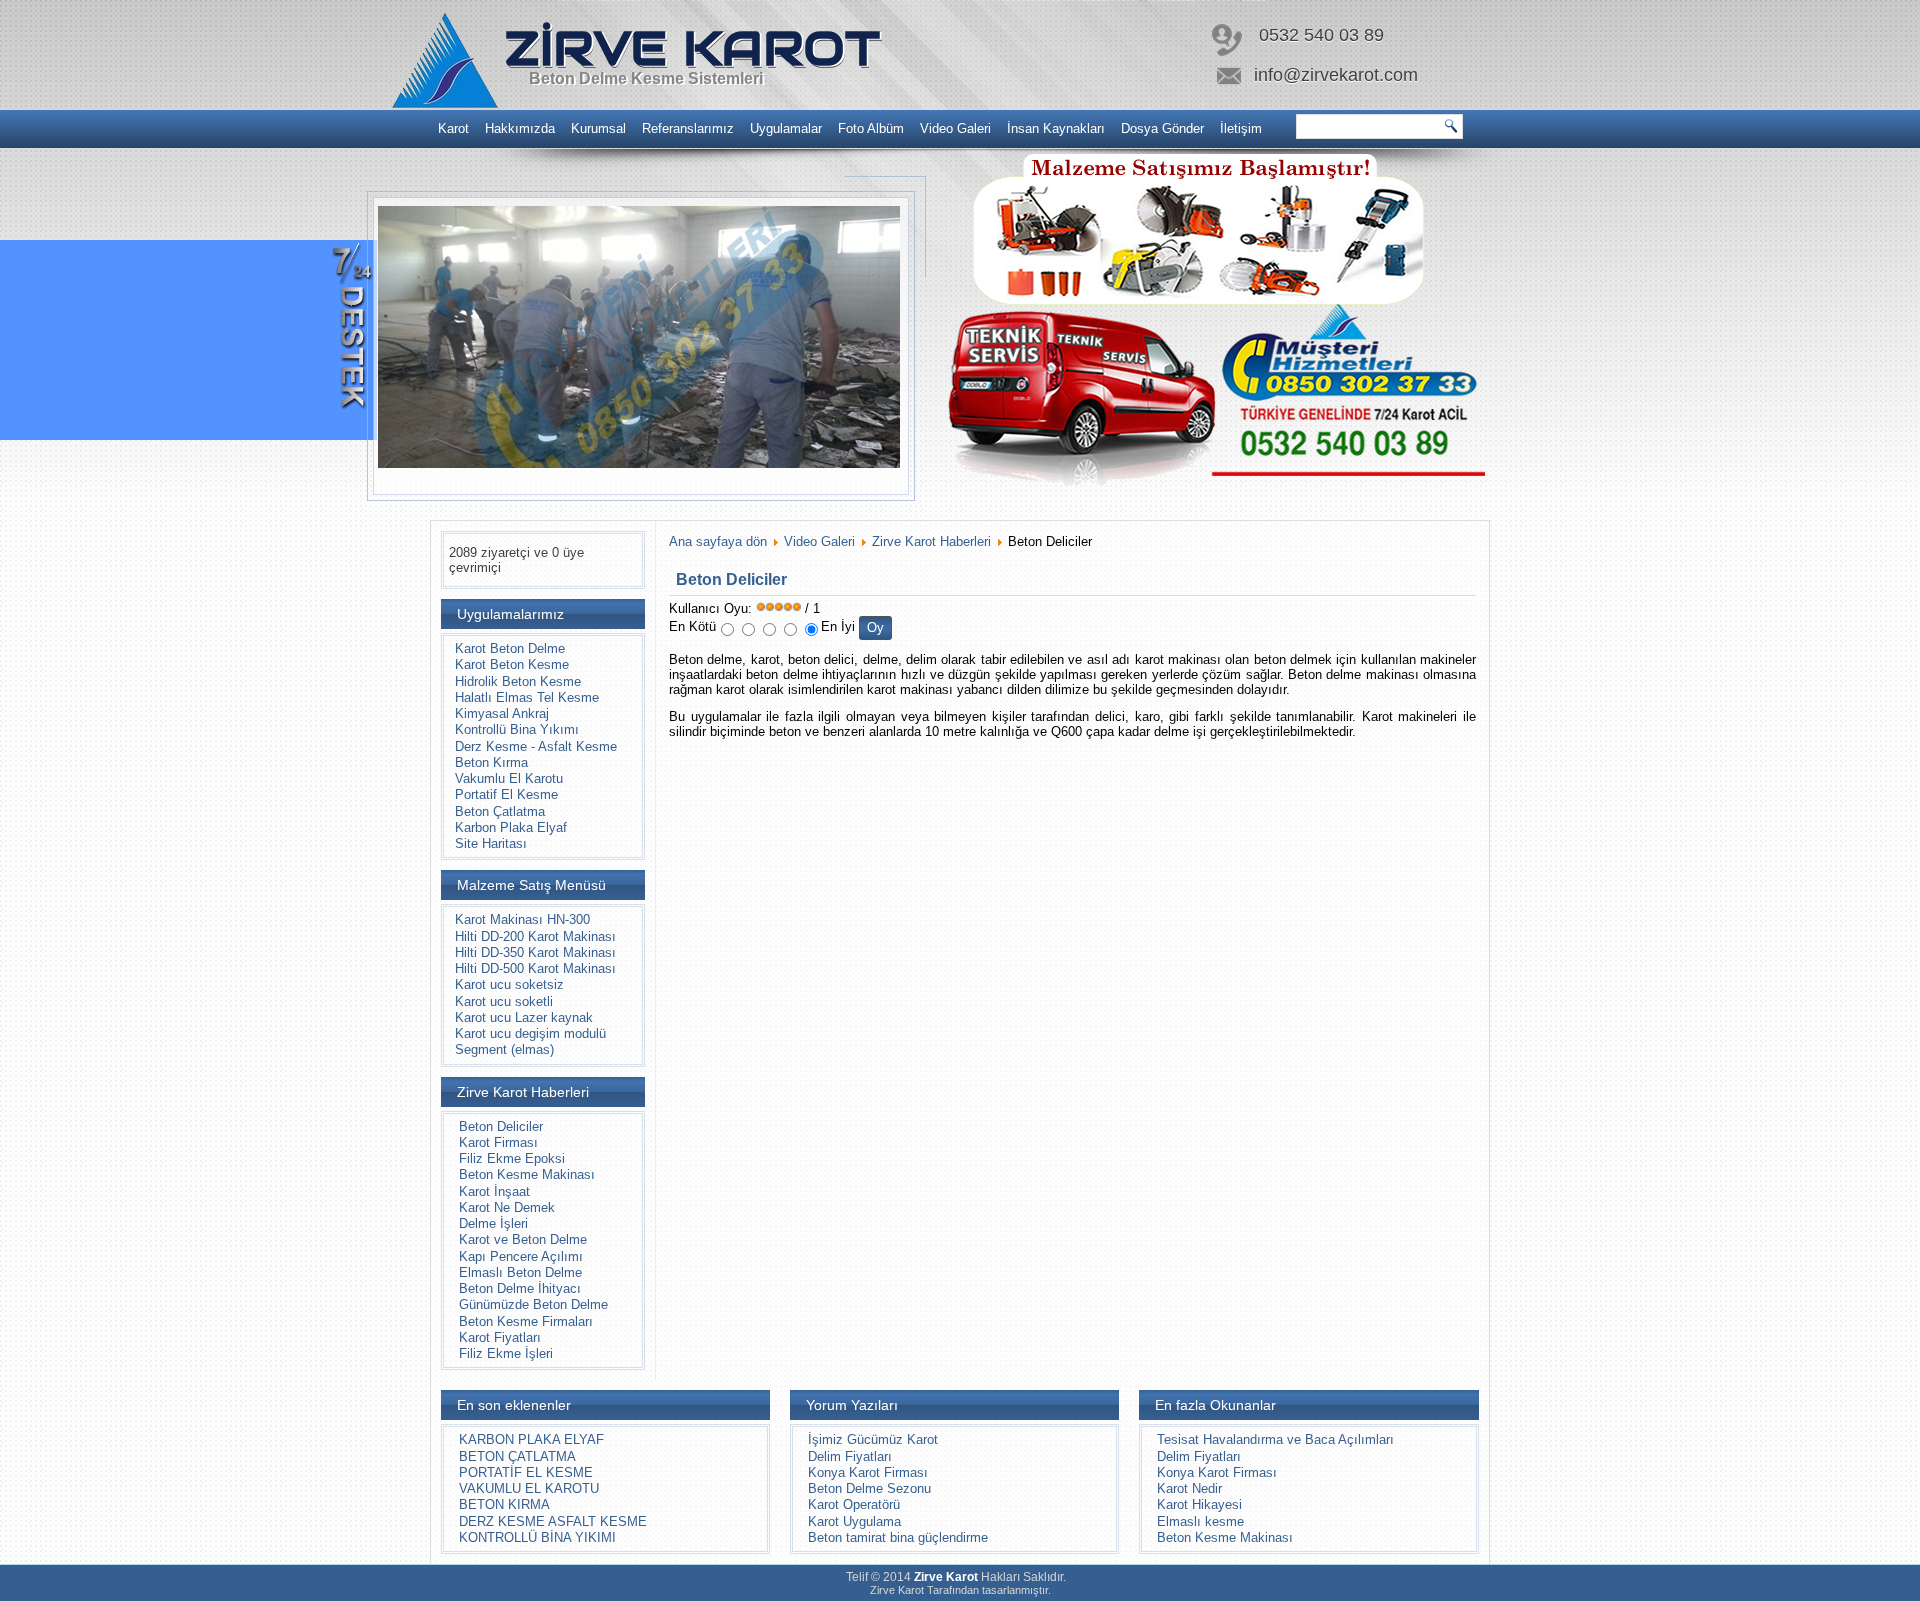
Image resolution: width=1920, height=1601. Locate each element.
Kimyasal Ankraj (502, 713)
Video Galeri (955, 128)
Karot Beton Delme (510, 648)
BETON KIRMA (504, 1504)
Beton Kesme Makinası (527, 1174)
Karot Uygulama (854, 1521)
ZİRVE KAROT (692, 48)
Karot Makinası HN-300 (522, 919)
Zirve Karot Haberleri (931, 541)
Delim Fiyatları (850, 1456)
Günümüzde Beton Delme (533, 1304)
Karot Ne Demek (507, 1207)
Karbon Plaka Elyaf (511, 827)
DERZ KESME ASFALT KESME (553, 1521)
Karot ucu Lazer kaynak (524, 1017)
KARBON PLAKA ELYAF (531, 1439)
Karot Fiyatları (500, 1337)
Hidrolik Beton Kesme (518, 681)
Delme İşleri (493, 1223)
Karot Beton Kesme (512, 664)
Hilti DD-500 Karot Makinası (535, 968)
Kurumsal (598, 128)
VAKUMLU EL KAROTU (529, 1488)
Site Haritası (491, 843)
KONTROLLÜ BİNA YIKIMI (537, 1537)
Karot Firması (498, 1142)
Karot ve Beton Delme (523, 1239)
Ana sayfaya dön (718, 541)
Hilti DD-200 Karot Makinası (535, 936)
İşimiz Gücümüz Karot (873, 1439)
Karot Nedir (1189, 1488)
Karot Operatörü (854, 1504)
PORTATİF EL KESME (526, 1472)
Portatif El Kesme (506, 794)
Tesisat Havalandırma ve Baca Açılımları (1275, 1439)
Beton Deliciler (501, 1126)
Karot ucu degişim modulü (530, 1033)
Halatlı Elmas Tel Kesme (527, 697)
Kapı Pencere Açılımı (521, 1256)
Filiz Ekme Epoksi (512, 1158)
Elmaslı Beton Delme (520, 1272)
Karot (453, 128)
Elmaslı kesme (1200, 1521)
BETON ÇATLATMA (517, 1456)
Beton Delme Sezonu (869, 1488)
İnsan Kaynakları (1056, 128)
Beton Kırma (491, 762)
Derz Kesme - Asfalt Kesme (536, 746)
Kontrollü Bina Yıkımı (517, 729)
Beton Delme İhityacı (520, 1288)
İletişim (1241, 128)
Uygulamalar (786, 128)
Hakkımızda (520, 128)
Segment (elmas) (504, 1049)
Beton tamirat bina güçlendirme (898, 1537)
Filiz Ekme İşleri (506, 1353)
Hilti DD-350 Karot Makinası (535, 952)
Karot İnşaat (494, 1191)
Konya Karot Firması (868, 1472)
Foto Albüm (871, 128)
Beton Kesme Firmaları (526, 1321)
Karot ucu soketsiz (509, 984)
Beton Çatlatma (500, 811)
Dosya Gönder (1162, 128)
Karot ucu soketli (504, 1001)
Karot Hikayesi (1199, 1504)
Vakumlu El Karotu (509, 778)
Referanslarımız (688, 128)
